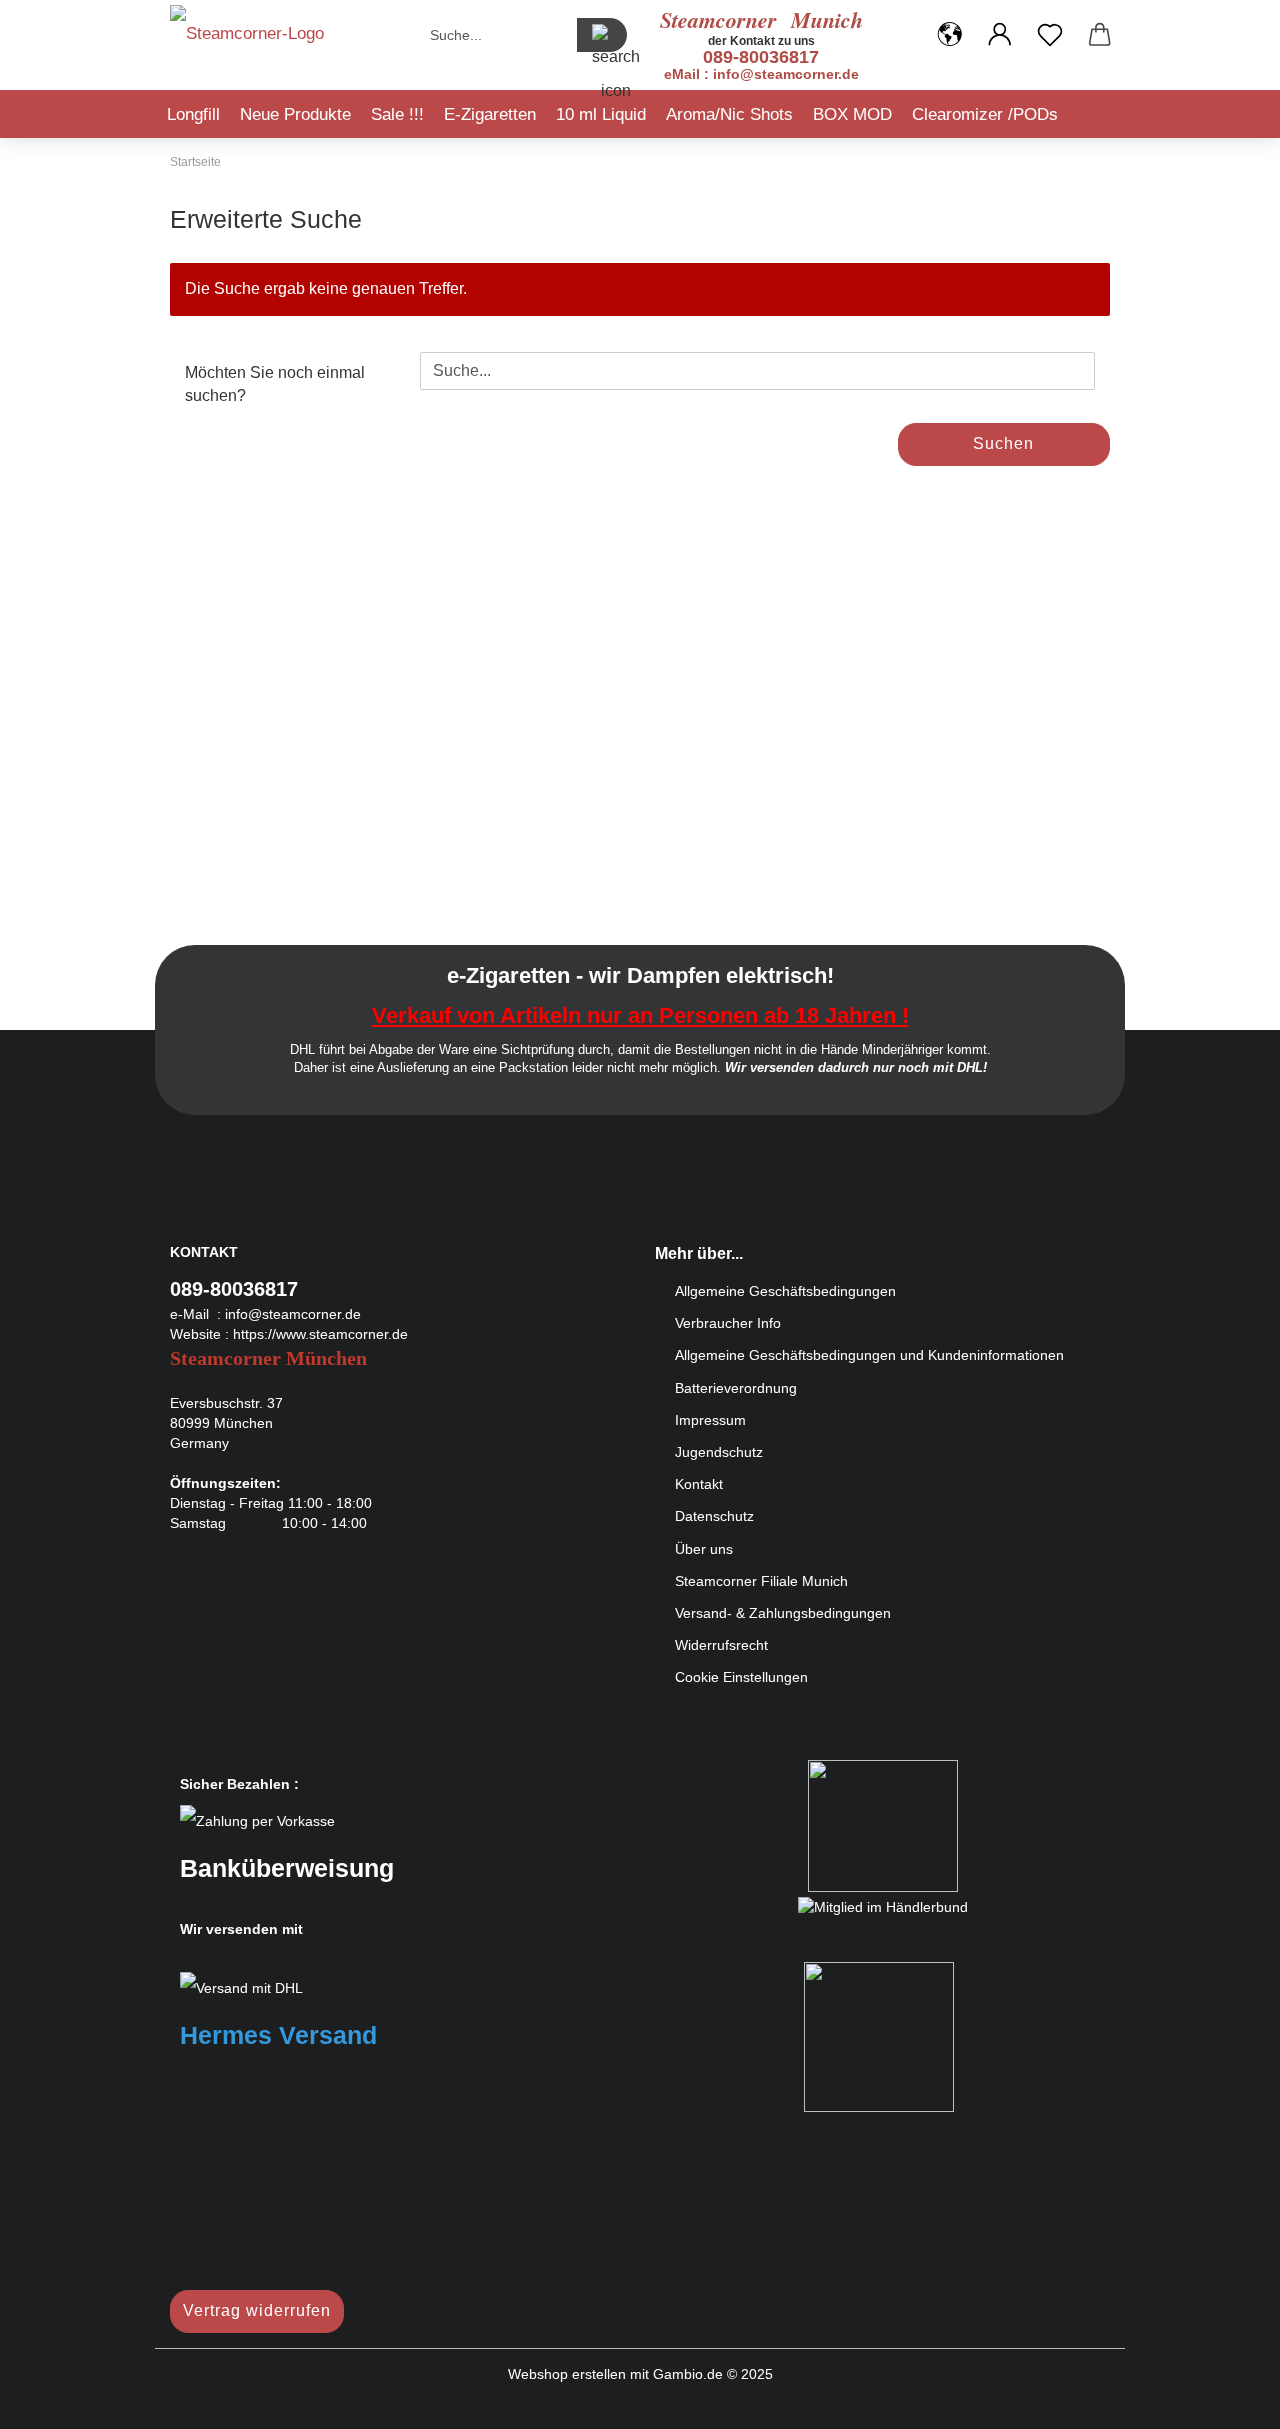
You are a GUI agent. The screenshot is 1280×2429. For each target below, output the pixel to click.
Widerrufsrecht (721, 1645)
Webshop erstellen (567, 2374)
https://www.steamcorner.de (320, 1334)
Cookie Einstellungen (741, 1677)
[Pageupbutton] (1225, 2399)
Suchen (1003, 443)
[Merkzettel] (1050, 35)
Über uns (704, 1549)
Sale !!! (397, 114)
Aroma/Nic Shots (729, 114)
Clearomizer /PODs (985, 114)
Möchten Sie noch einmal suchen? (275, 384)
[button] (950, 35)
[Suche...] (602, 35)
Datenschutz (714, 1516)
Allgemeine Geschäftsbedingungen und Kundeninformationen (869, 1355)
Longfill (193, 114)
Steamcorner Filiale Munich (761, 1581)
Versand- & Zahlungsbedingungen (783, 1613)
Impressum (710, 1420)
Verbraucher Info (728, 1323)
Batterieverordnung (736, 1388)
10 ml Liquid (601, 114)
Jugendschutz (719, 1452)
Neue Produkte (295, 114)
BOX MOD (852, 114)
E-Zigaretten (490, 114)
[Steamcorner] (247, 40)
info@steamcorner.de (293, 1314)
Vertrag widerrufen (257, 2310)
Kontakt (699, 1484)
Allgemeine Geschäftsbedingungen (785, 1291)
